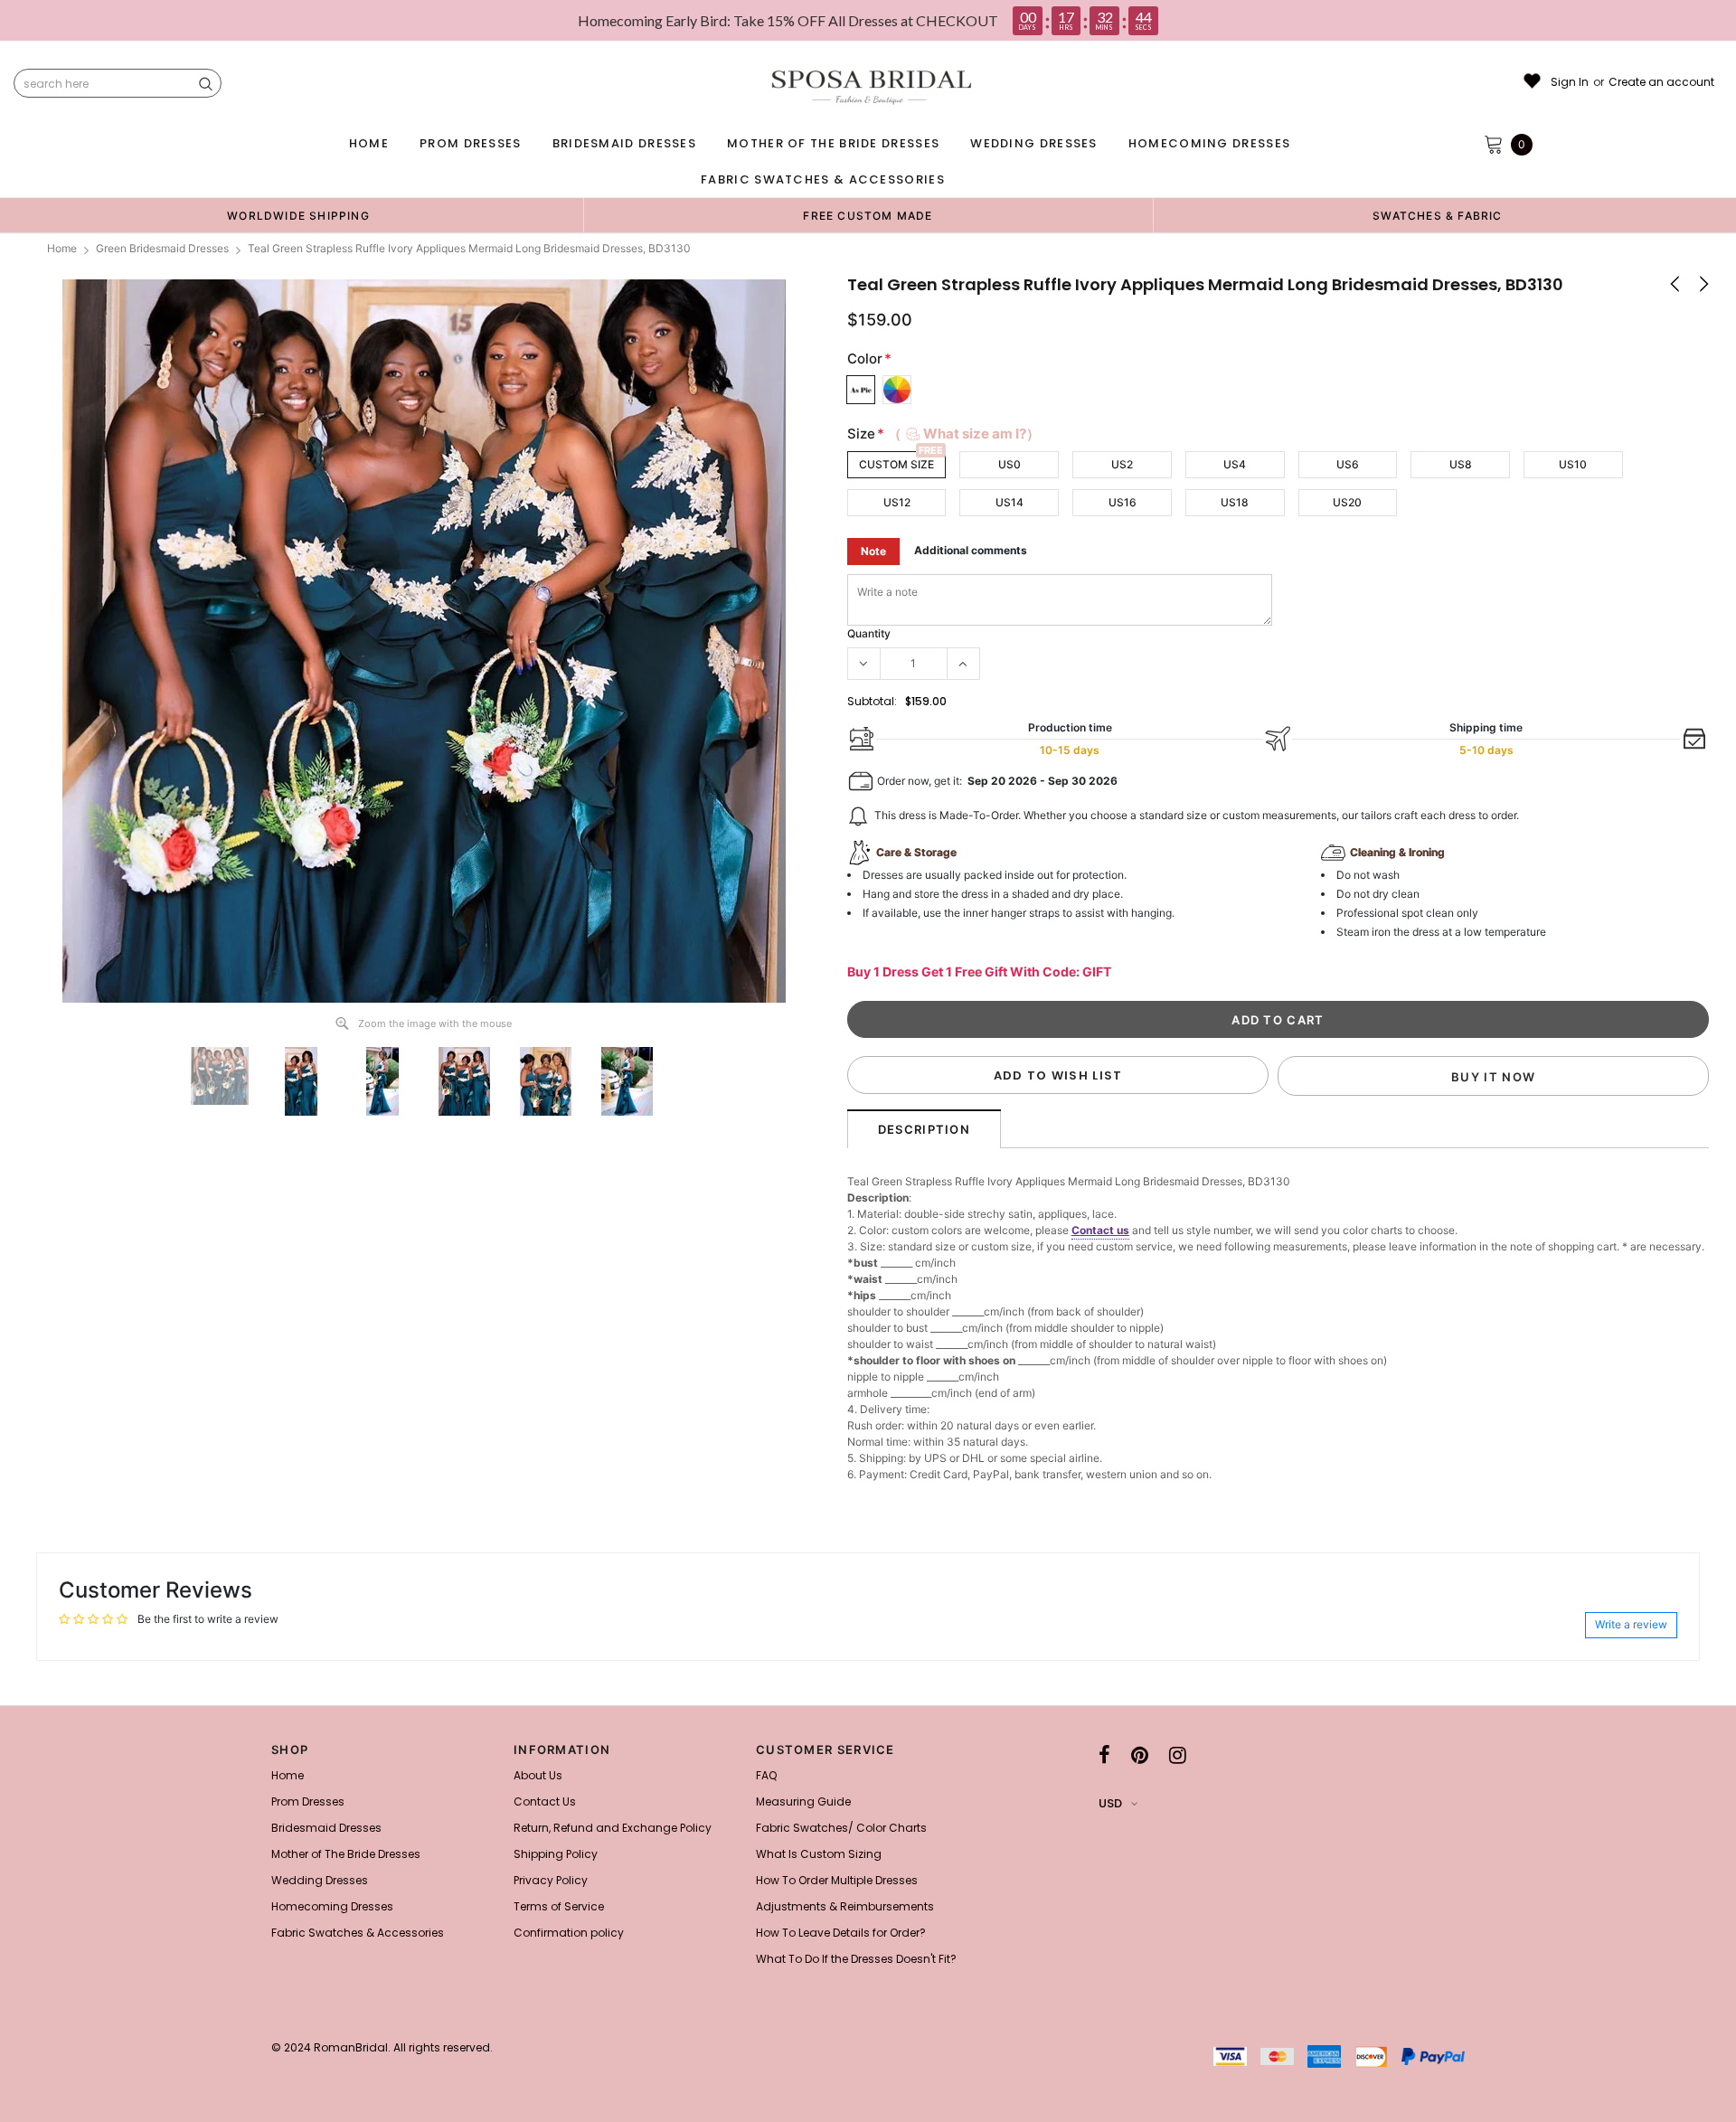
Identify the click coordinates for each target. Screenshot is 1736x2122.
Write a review (1631, 1624)
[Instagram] (1178, 1755)
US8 (1461, 464)
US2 (1122, 464)
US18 (1235, 502)
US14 (1010, 502)
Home (62, 248)
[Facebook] (1104, 1755)
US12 (897, 502)
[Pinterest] (1140, 1755)
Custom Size (896, 464)
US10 (1573, 464)
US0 (1010, 464)
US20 (1347, 502)
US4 (1235, 464)
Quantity (869, 633)
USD (1110, 1803)
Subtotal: (872, 701)
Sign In (1570, 82)
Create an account (1661, 82)
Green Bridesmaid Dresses (162, 248)
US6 (1348, 464)
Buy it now (1493, 1077)
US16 (1123, 502)
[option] (298, 215)
